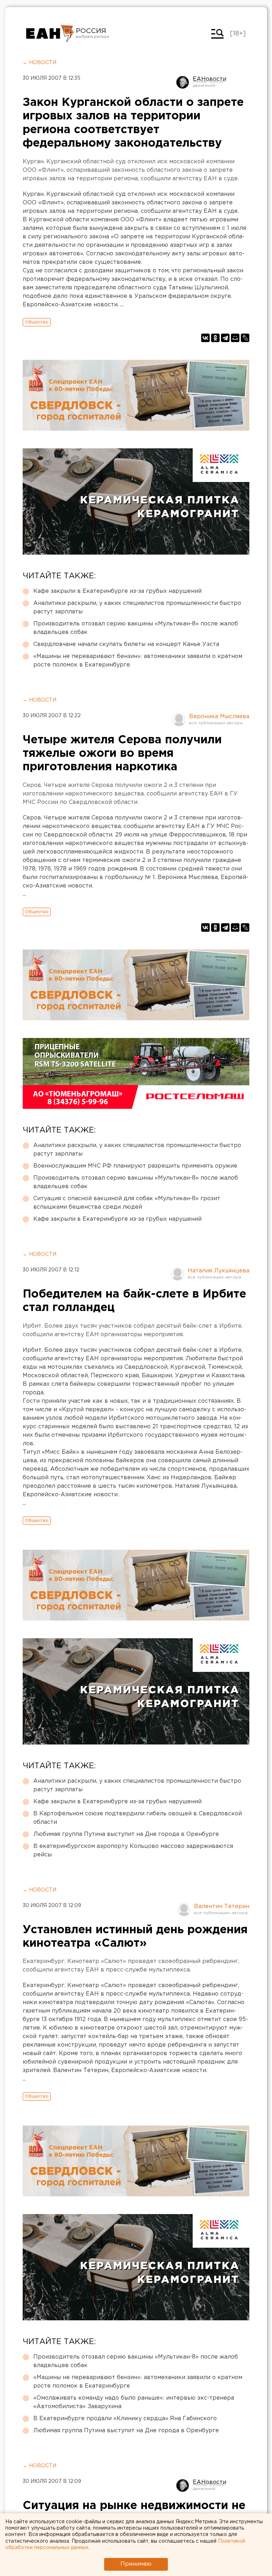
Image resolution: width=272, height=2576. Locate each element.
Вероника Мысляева (219, 717)
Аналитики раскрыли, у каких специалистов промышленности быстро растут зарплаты (137, 608)
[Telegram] (225, 338)
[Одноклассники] (215, 338)
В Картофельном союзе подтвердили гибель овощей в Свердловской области (138, 1818)
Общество (37, 322)
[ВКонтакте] (205, 338)
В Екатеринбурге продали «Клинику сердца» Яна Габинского (125, 2419)
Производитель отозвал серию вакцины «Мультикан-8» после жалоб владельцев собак (136, 628)
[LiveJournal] (245, 338)
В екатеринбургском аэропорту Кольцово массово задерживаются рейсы (133, 1851)
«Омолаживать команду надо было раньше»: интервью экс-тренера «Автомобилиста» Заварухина (134, 2402)
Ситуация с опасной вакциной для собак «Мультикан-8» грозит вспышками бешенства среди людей (127, 1203)
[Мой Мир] (235, 338)
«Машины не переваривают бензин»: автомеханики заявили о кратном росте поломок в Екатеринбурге (138, 661)
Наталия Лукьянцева (219, 1271)
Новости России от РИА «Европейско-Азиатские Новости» (50, 34)
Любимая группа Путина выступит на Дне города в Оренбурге (126, 1834)
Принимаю (136, 2564)
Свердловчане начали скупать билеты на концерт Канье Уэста (126, 644)
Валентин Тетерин (222, 1907)
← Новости (39, 63)
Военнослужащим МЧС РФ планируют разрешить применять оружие (135, 1166)
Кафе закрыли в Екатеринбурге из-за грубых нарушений (117, 591)
